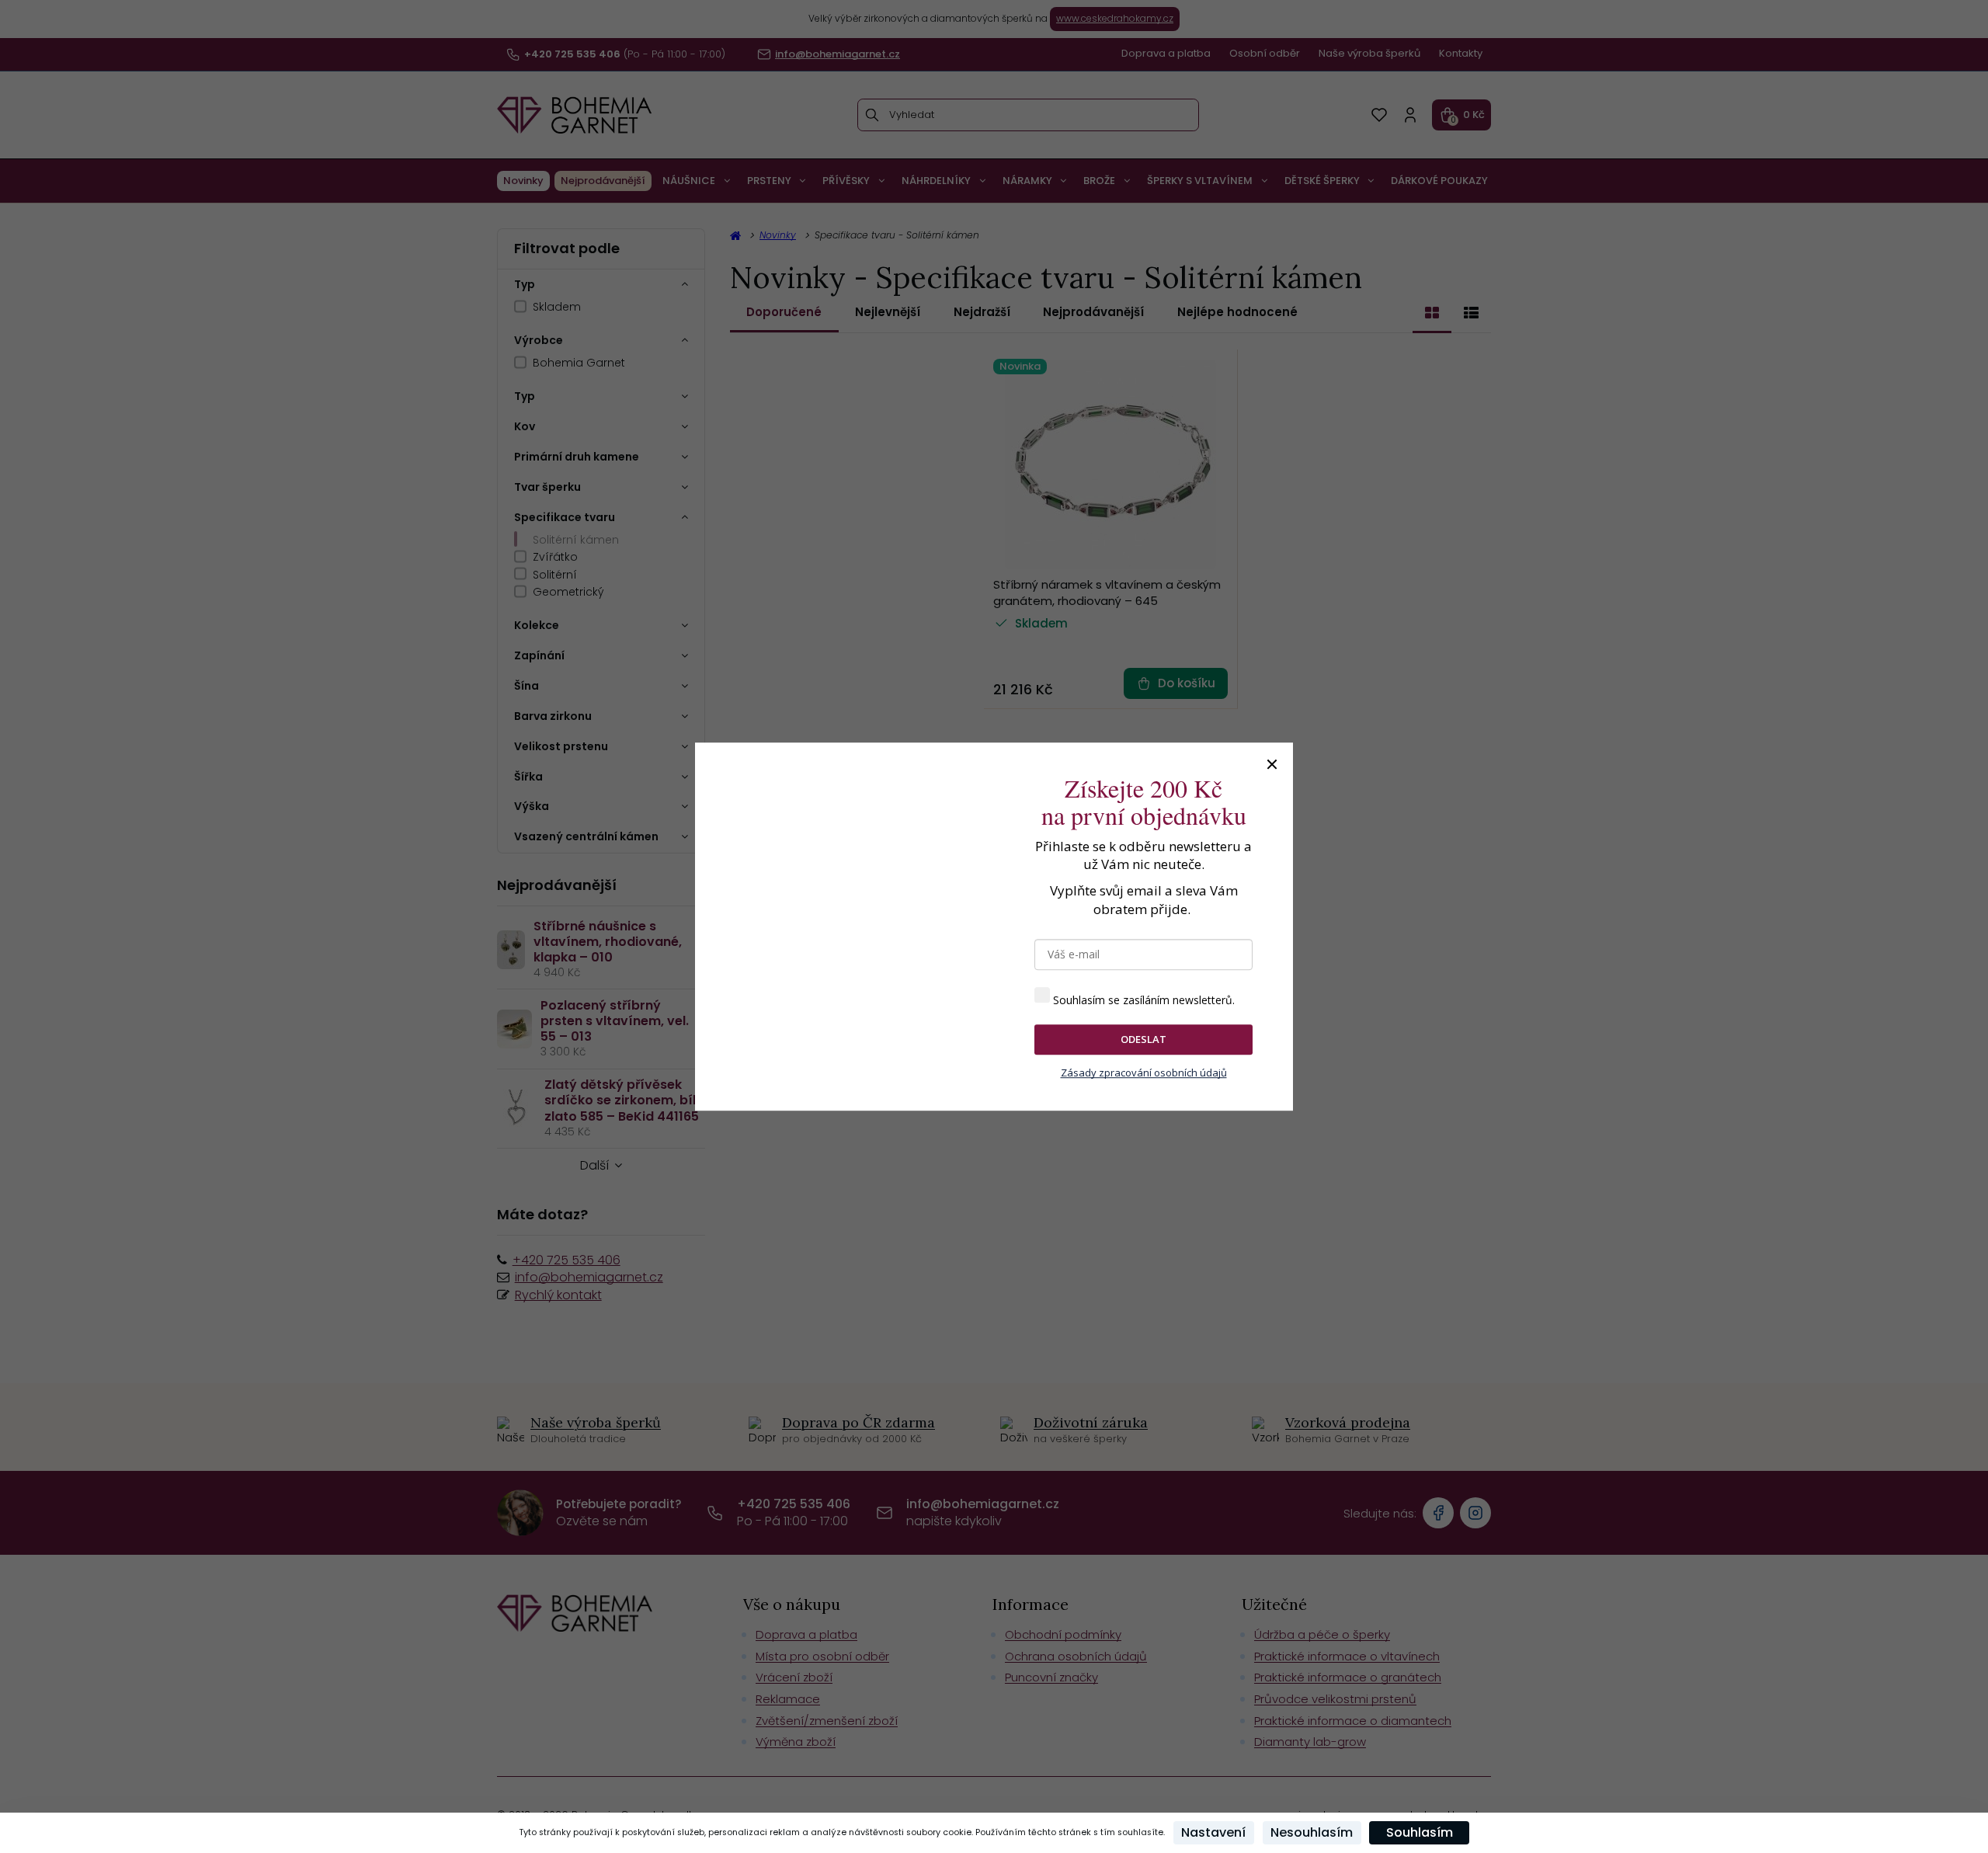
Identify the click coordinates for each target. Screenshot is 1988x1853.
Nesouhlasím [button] (1312, 1832)
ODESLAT (1143, 1039)
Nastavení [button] (1213, 1832)
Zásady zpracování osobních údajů (1144, 1073)
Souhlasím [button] (1420, 1832)
